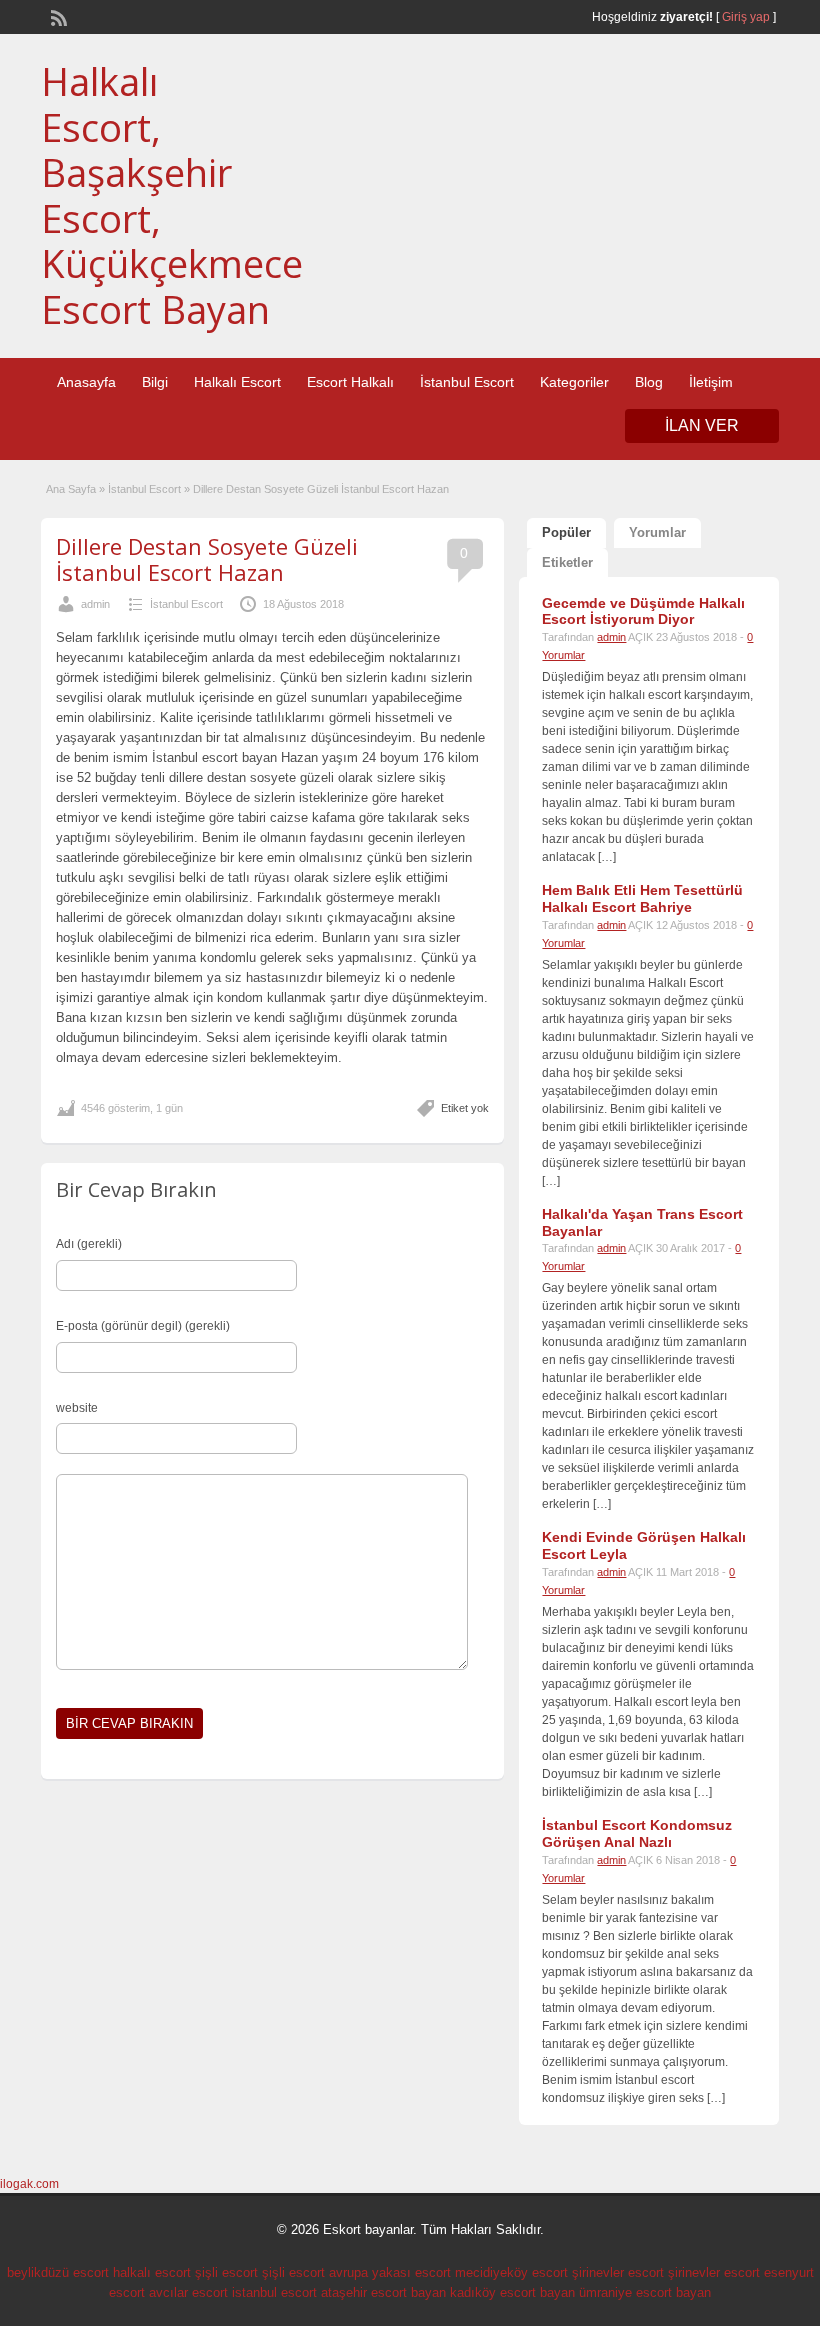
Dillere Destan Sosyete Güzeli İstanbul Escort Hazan (207, 559)
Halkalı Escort (237, 382)
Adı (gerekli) (89, 1244)
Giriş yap (746, 17)
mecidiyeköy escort (511, 2272)
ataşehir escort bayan (383, 2292)
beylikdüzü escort (58, 2272)
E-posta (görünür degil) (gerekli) (143, 1326)
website (77, 1408)
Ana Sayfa (71, 489)
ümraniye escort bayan (645, 2292)
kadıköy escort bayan (512, 2292)
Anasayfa (86, 382)
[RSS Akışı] (57, 16)
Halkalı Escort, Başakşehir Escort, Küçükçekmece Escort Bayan (172, 195)
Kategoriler (574, 382)
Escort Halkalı (350, 382)
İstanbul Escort (467, 382)
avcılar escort (188, 2292)
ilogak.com (29, 2184)
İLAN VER (702, 425)
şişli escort (226, 2272)
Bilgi (155, 382)
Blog (649, 382)
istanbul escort (274, 2292)
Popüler (566, 532)
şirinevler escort (618, 2272)
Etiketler (567, 562)
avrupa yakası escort (390, 2272)
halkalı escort (152, 2272)
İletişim (711, 382)
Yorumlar (657, 532)
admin (95, 604)
